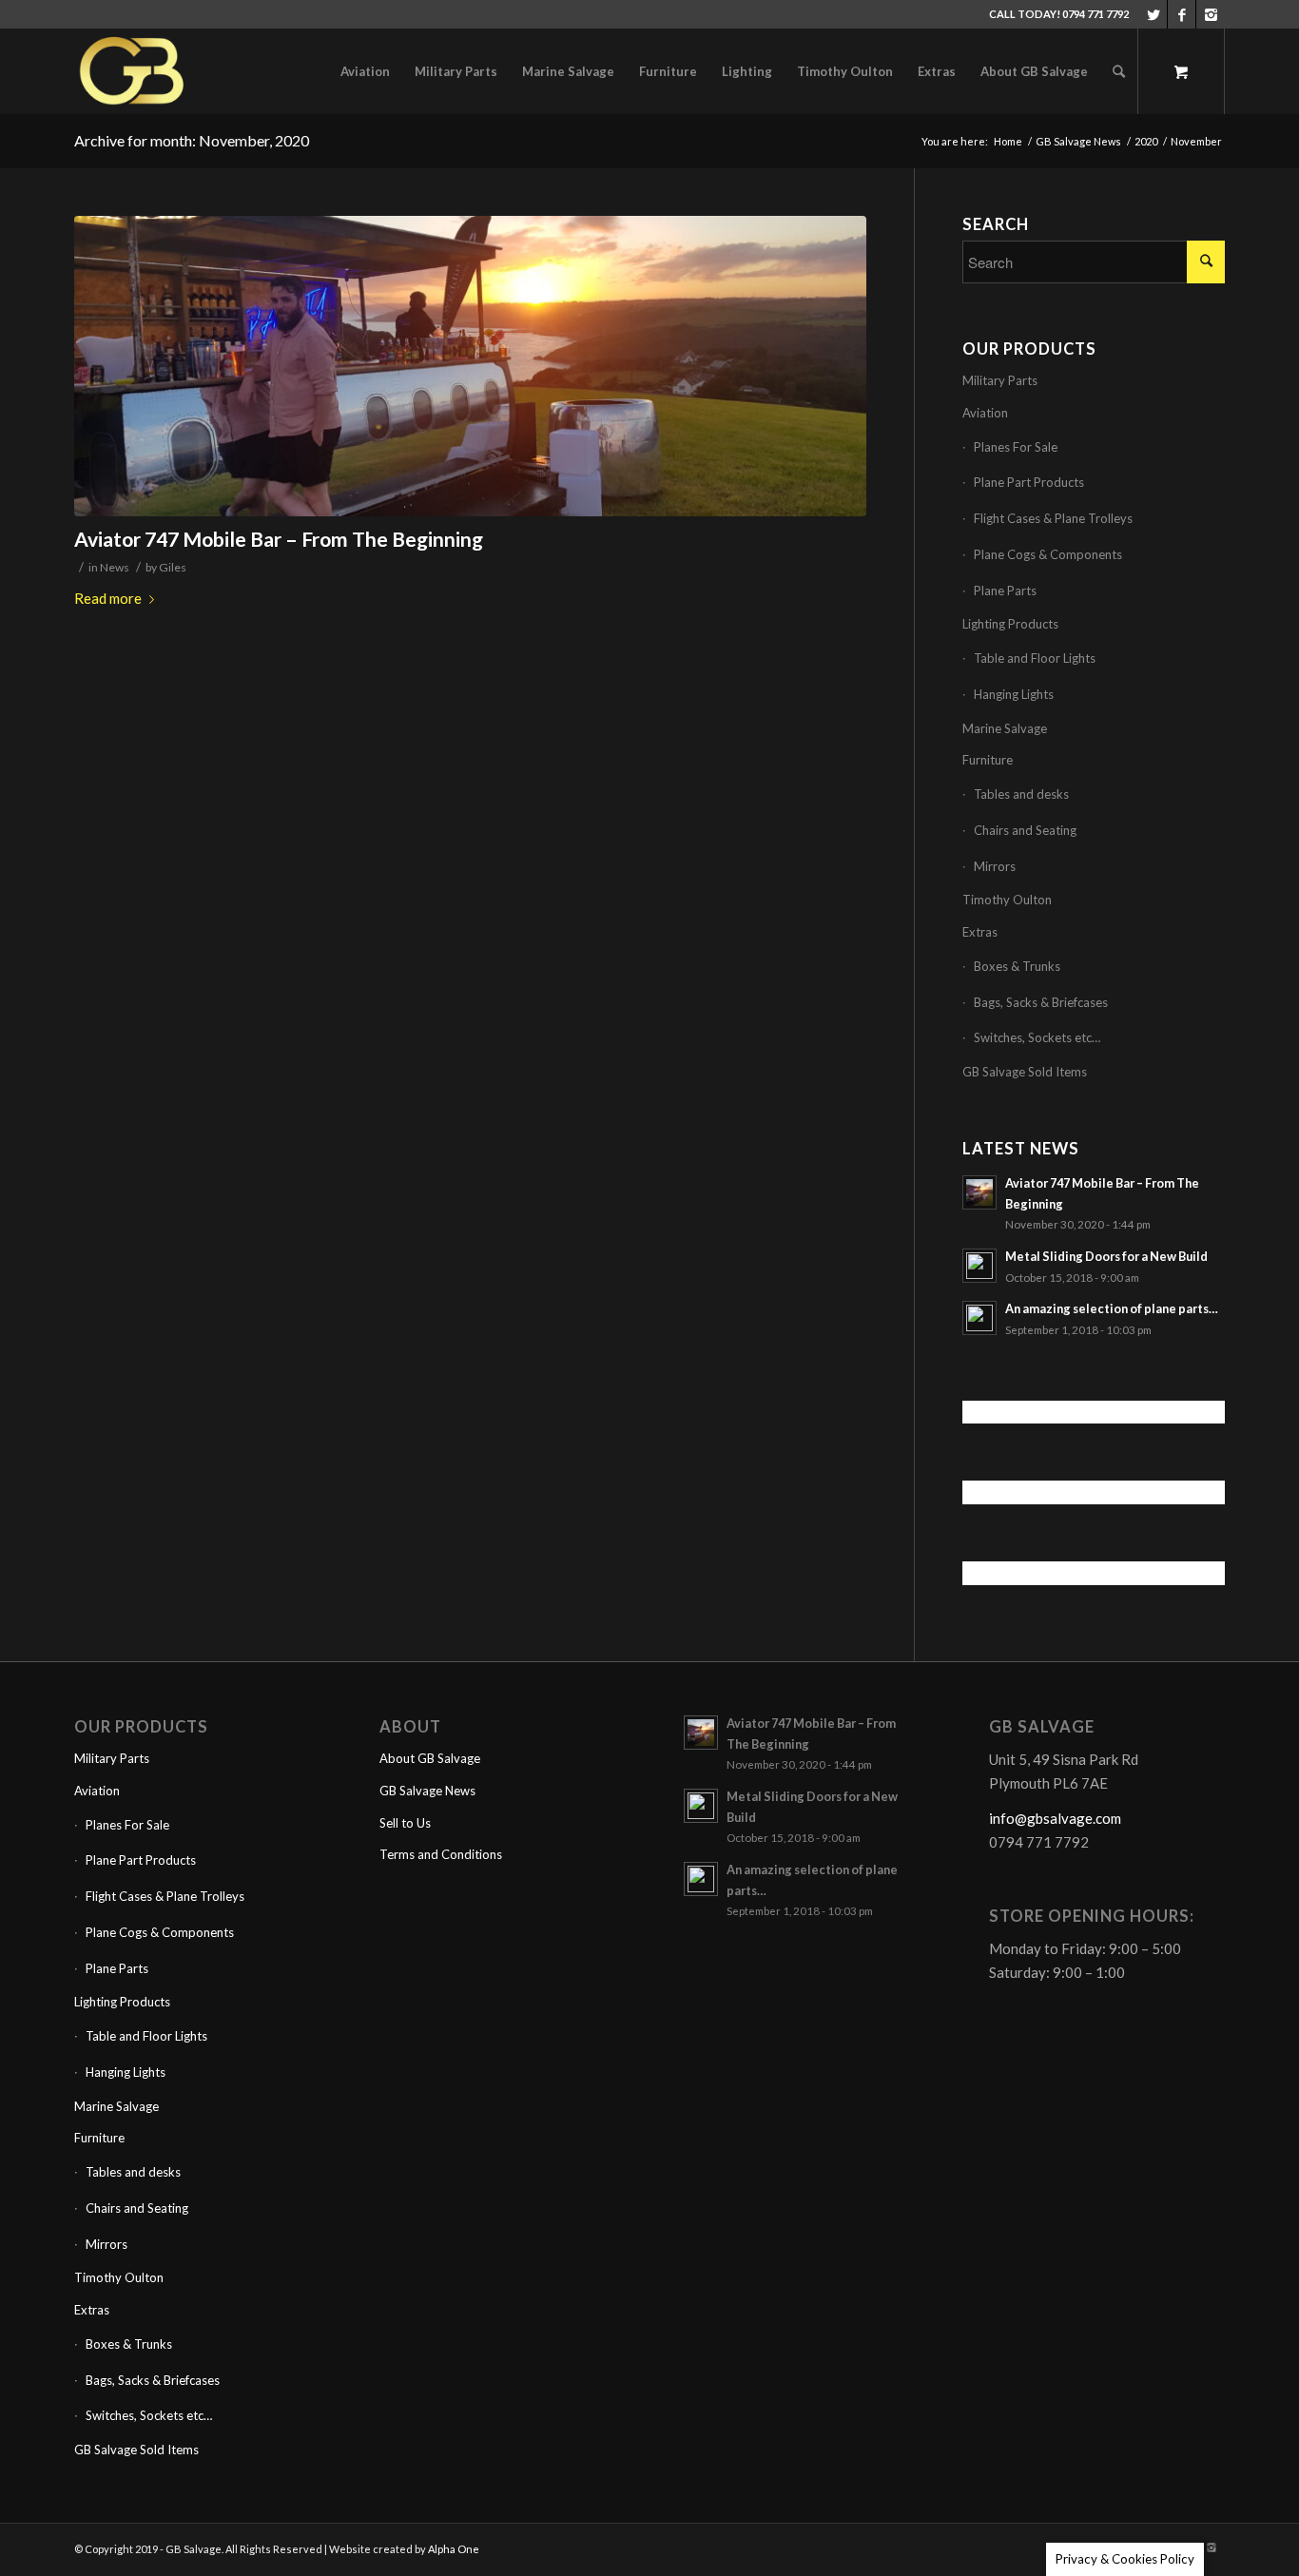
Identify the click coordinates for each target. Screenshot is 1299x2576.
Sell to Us (405, 1823)
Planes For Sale (1016, 447)
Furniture (988, 760)
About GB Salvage (430, 1758)
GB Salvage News (1078, 141)
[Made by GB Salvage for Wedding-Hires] (470, 367)
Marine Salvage (1005, 728)
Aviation (985, 413)
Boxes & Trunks (1017, 966)
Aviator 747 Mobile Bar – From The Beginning (279, 539)
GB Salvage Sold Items (1025, 1072)
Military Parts (1000, 380)
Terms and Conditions (441, 1854)
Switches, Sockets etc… (1037, 1037)
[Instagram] (1211, 14)
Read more (108, 598)
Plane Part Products (1029, 482)
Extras (980, 932)
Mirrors (995, 866)
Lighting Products (1010, 624)
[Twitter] (1153, 14)
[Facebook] (1182, 14)
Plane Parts (1005, 591)
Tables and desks (1021, 794)
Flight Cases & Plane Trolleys (1053, 518)
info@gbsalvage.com (1055, 1818)
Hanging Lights (1014, 694)
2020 (1146, 141)
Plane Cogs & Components (1048, 554)
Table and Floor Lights (1035, 658)
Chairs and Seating (1025, 830)
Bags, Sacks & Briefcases (1041, 1002)
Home (1008, 141)
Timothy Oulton (1007, 900)
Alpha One (454, 2549)
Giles (173, 567)
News (115, 567)
